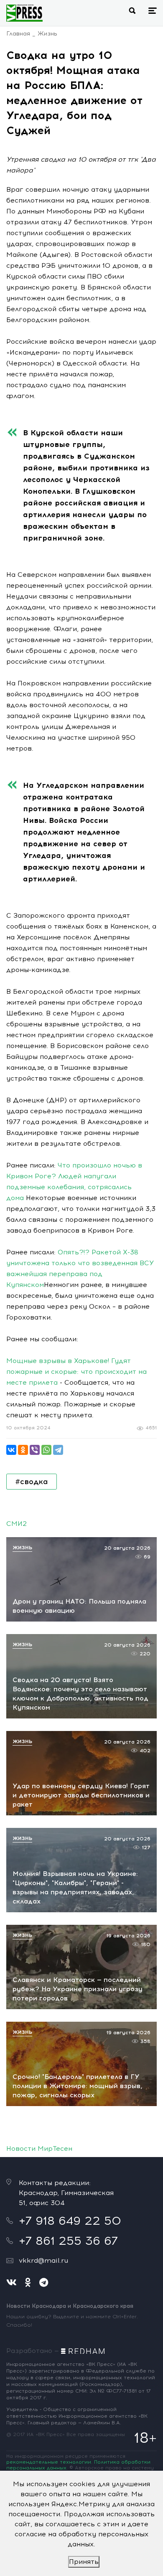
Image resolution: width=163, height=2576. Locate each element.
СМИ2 (17, 1524)
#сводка (32, 1482)
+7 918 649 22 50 (70, 2221)
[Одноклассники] (23, 1450)
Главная (18, 34)
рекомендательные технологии (49, 2462)
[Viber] (35, 1450)
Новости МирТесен (39, 2148)
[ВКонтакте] (11, 1450)
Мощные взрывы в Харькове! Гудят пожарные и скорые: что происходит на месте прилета (76, 1372)
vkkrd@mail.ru (43, 2260)
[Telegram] (58, 1450)
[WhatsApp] (46, 1450)
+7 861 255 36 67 (68, 2241)
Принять (84, 2562)
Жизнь (47, 34)
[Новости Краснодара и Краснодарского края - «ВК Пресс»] (24, 13)
